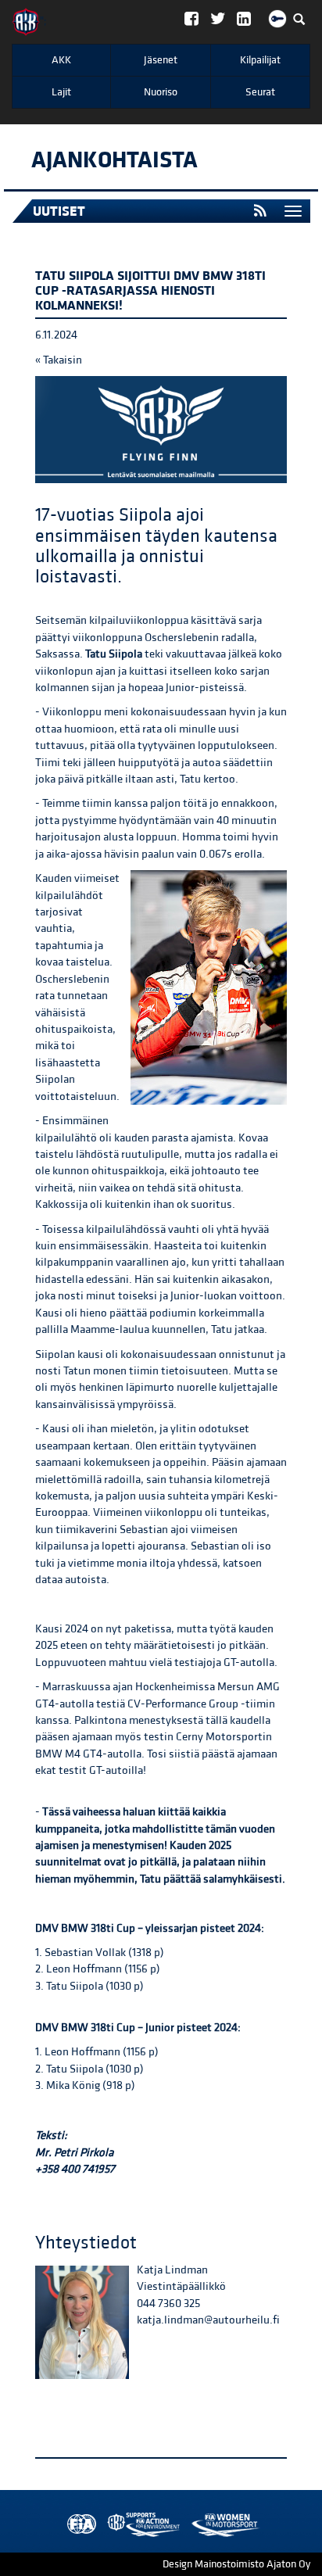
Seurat (260, 92)
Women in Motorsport (140, 2525)
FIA (78, 2525)
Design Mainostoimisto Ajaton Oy (236, 2564)
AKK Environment (109, 2525)
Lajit (61, 92)
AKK (61, 60)
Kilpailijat (260, 60)
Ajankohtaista (114, 160)
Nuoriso (161, 92)
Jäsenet (161, 60)
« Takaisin (59, 360)
